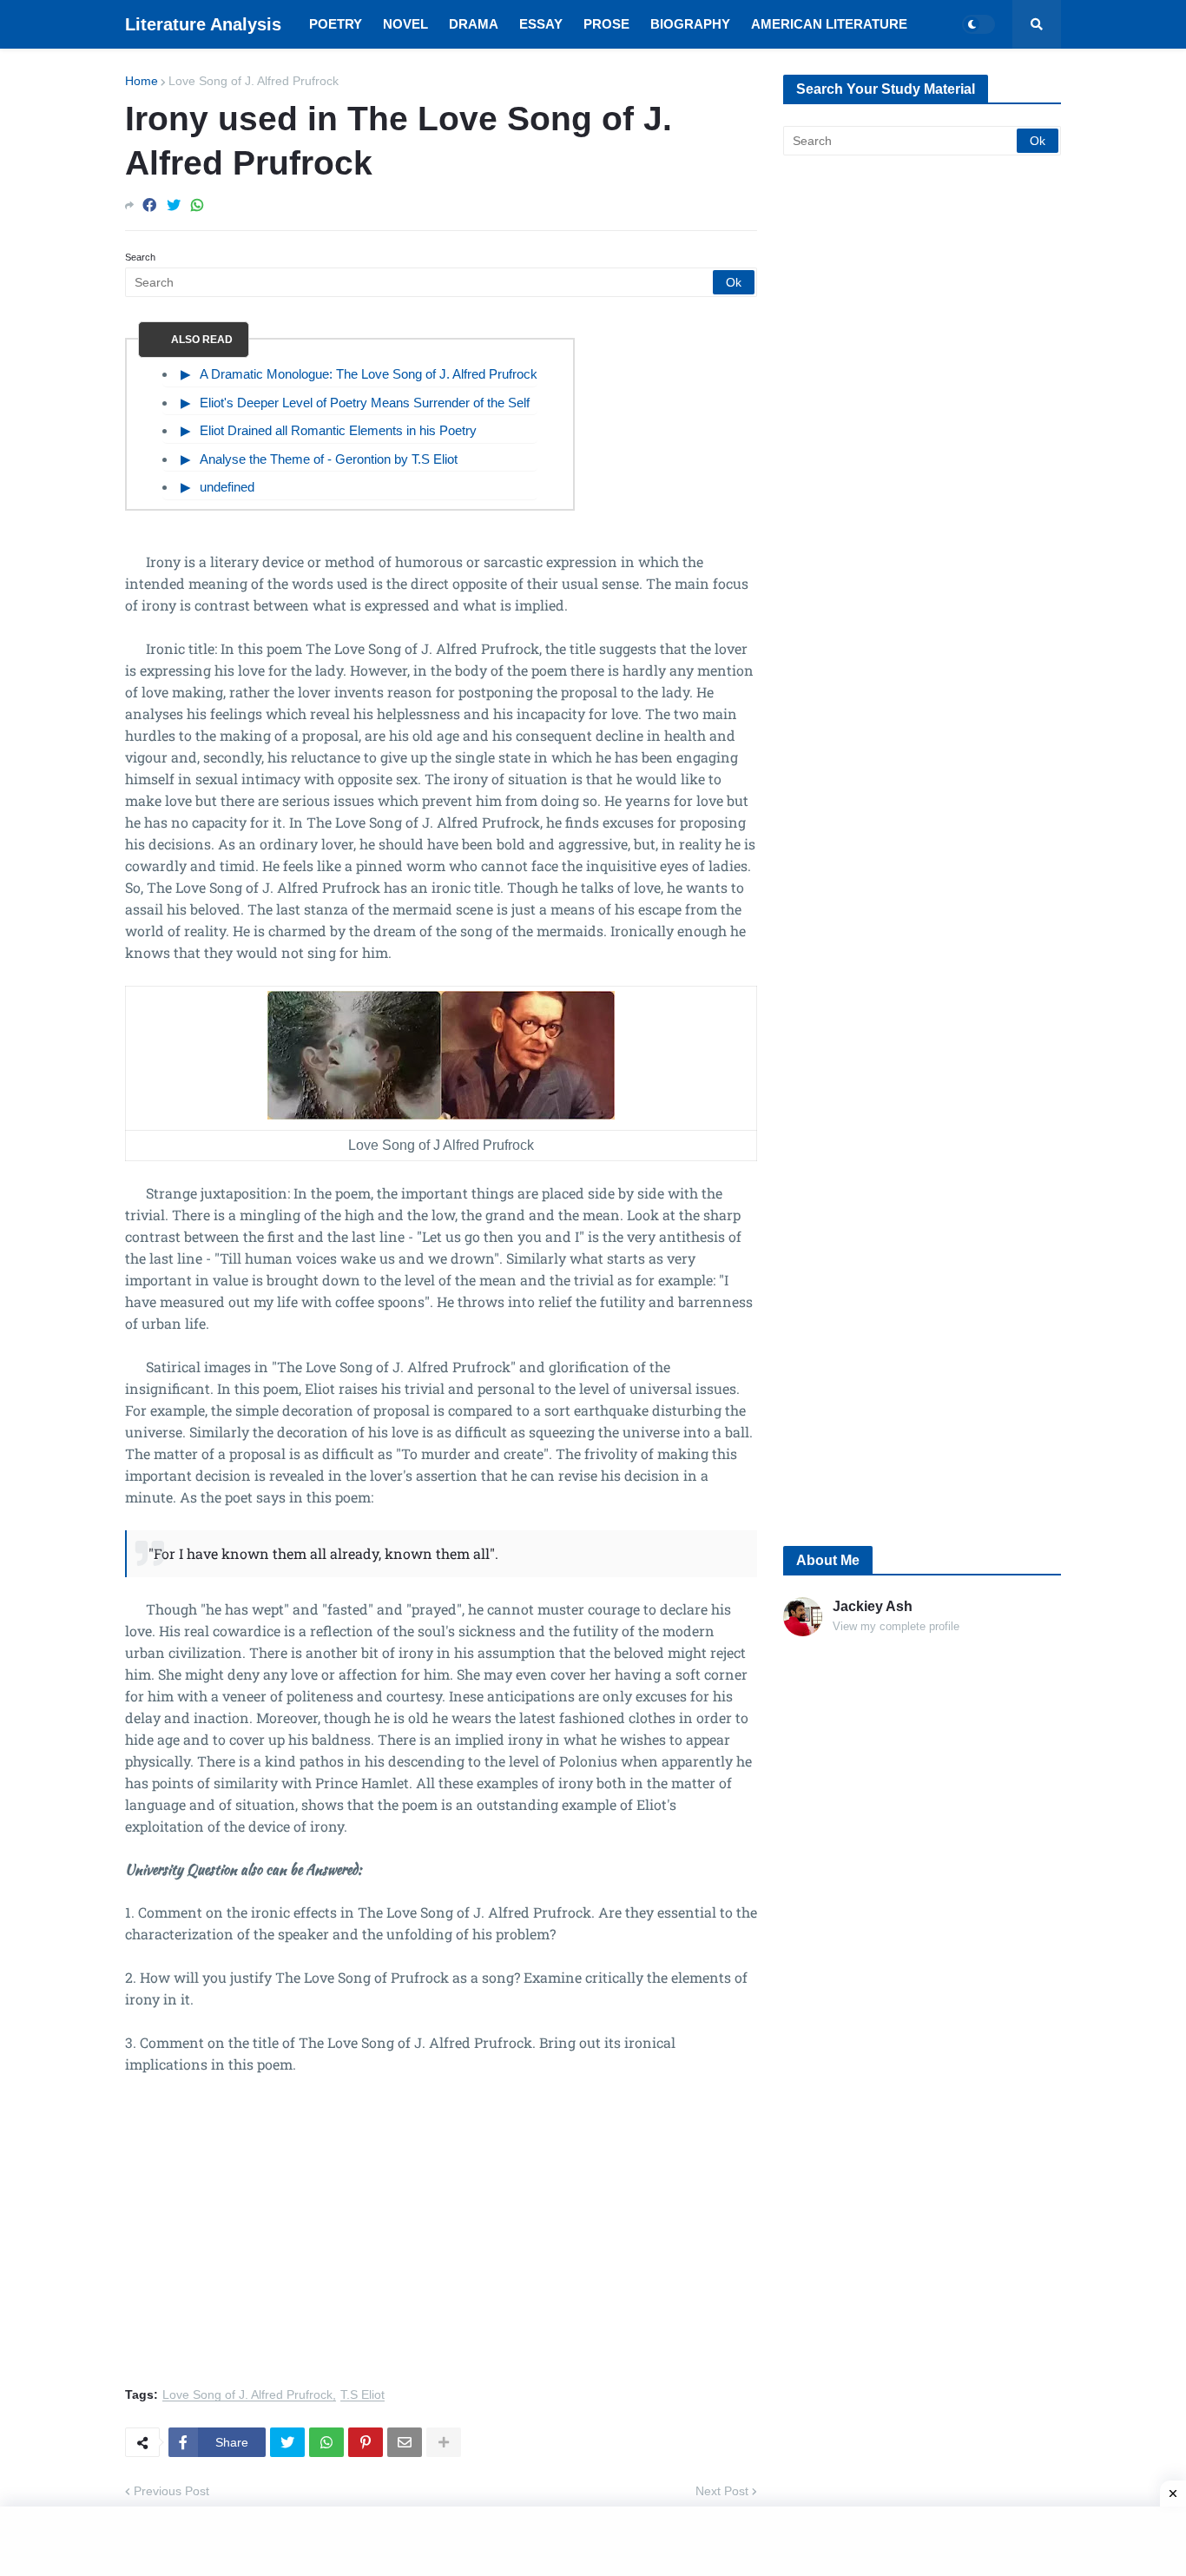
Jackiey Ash (873, 1606)
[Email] (405, 2442)
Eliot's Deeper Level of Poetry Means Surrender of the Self (365, 403)
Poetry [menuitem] (336, 24)
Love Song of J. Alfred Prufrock (254, 81)
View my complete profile (896, 1626)
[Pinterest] (366, 2442)
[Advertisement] (441, 2241)
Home (142, 81)
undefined (227, 487)
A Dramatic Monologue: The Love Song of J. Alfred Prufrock (369, 374)
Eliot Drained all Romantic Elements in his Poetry (338, 430)
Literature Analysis (203, 24)
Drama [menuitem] (474, 24)
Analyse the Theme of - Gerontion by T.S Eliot (329, 459)
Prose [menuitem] (606, 24)
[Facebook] (149, 205)
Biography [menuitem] (690, 24)
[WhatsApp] (197, 205)
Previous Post (171, 2491)
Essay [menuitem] (541, 24)
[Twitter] (174, 205)
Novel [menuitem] (405, 24)
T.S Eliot (362, 2395)
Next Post (722, 2491)
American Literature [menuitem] (829, 24)
